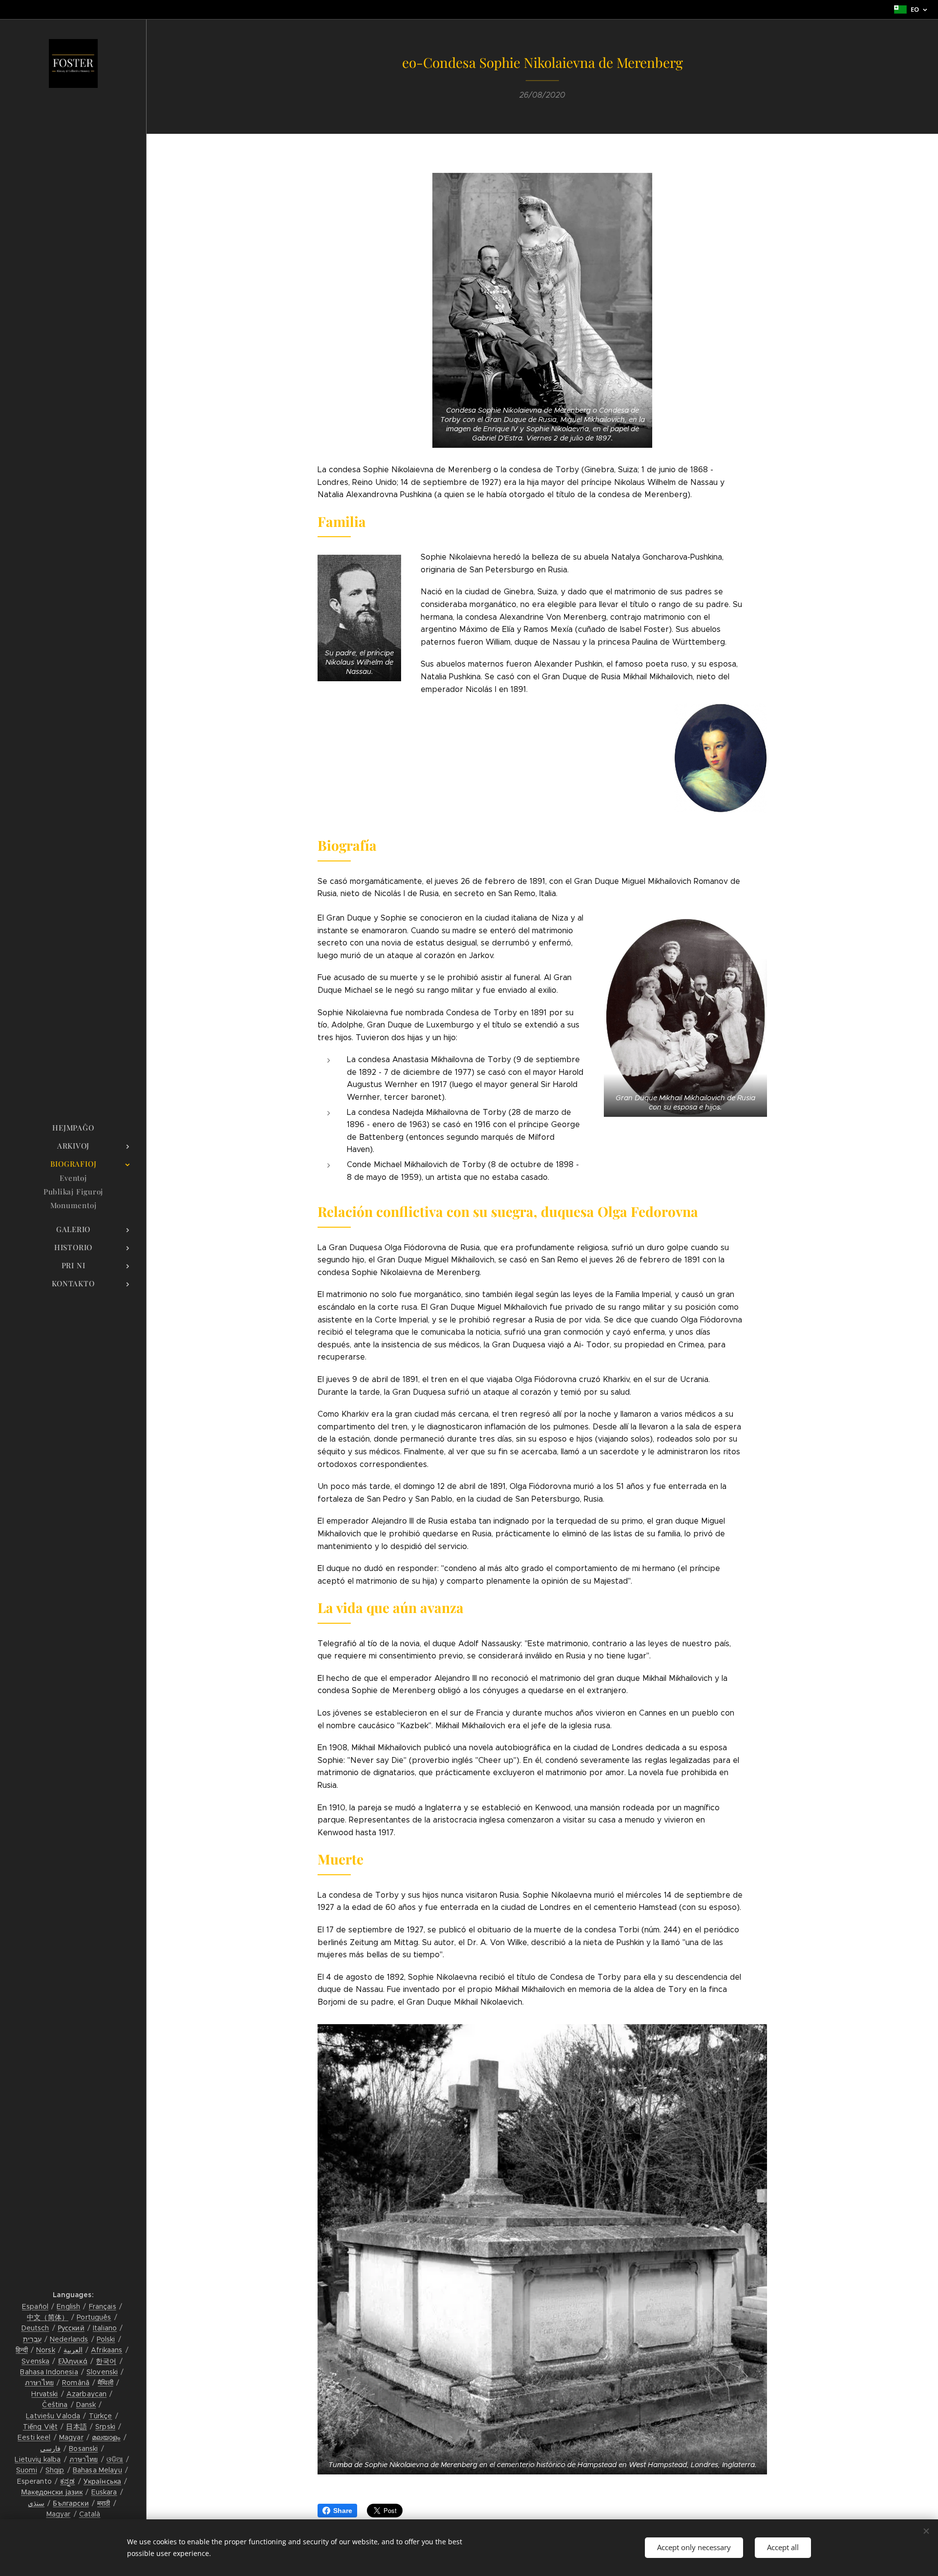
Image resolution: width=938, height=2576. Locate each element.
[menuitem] (73, 1128)
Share (343, 2511)
